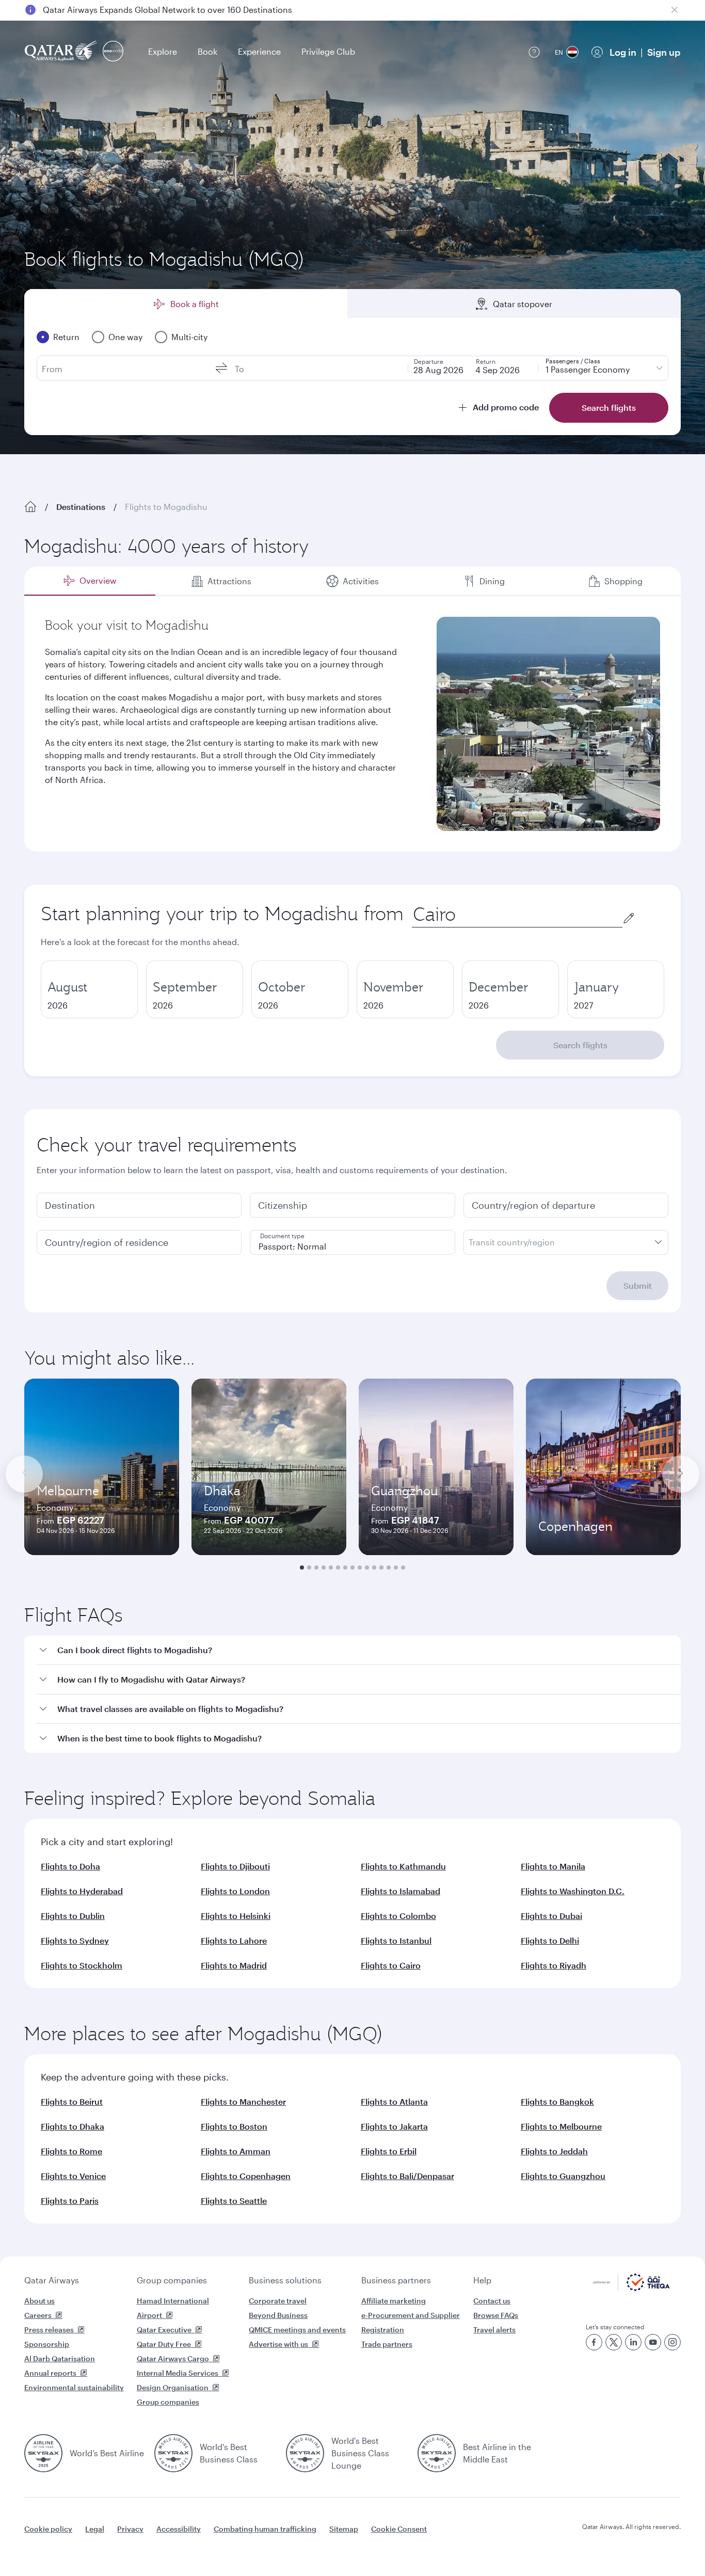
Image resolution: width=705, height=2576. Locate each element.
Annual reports (50, 2373)
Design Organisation (173, 2387)
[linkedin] (633, 2342)
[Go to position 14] (396, 1567)
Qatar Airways (52, 2280)
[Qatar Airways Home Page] (62, 52)
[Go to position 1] (302, 1567)
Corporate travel (278, 2301)
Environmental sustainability (74, 2387)
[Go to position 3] (316, 1567)
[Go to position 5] (331, 1567)
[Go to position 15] (403, 1567)
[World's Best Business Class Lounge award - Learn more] (305, 2453)
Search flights (580, 1045)
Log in (623, 52)
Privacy (130, 2529)
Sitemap (344, 2529)
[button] (359, 1650)
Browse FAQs (496, 2315)
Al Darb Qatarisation (60, 2358)
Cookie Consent (399, 2529)
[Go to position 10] (367, 1567)
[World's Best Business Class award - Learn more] (173, 2453)
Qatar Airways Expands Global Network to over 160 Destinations (167, 10)
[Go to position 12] (381, 1567)
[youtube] (653, 2342)
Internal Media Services (178, 2373)
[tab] (90, 581)
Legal (95, 2529)
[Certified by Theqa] (631, 2288)
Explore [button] (163, 51)
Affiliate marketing (394, 2301)
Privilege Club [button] (328, 51)
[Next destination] (681, 1474)
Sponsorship (47, 2344)
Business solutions (285, 2280)
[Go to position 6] (338, 1567)
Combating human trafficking (265, 2529)
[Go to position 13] (389, 1567)
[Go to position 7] (345, 1567)
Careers (38, 2315)
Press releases (49, 2330)
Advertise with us (278, 2344)
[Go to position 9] (360, 1567)
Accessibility (179, 2529)
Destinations (81, 507)
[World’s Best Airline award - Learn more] (43, 2453)
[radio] (89, 989)
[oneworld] (113, 52)
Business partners (396, 2280)
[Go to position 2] (309, 1567)
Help (482, 2280)
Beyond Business (278, 2315)
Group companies (172, 2280)
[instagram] (672, 2342)
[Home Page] (30, 507)
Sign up (664, 52)
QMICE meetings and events (297, 2330)
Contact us (492, 2301)
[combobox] (517, 914)
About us (39, 2301)
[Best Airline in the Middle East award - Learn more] (437, 2453)
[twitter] (614, 2342)
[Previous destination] (24, 1474)
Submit (638, 1285)
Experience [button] (259, 51)
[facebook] (594, 2342)
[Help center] (534, 52)
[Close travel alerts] (675, 10)
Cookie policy (48, 2529)
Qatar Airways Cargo (173, 2358)
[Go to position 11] (374, 1567)
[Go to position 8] (352, 1567)
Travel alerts (494, 2330)
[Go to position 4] (324, 1567)
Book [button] (207, 51)
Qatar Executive (164, 2330)
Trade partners (387, 2344)
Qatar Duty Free (164, 2344)
